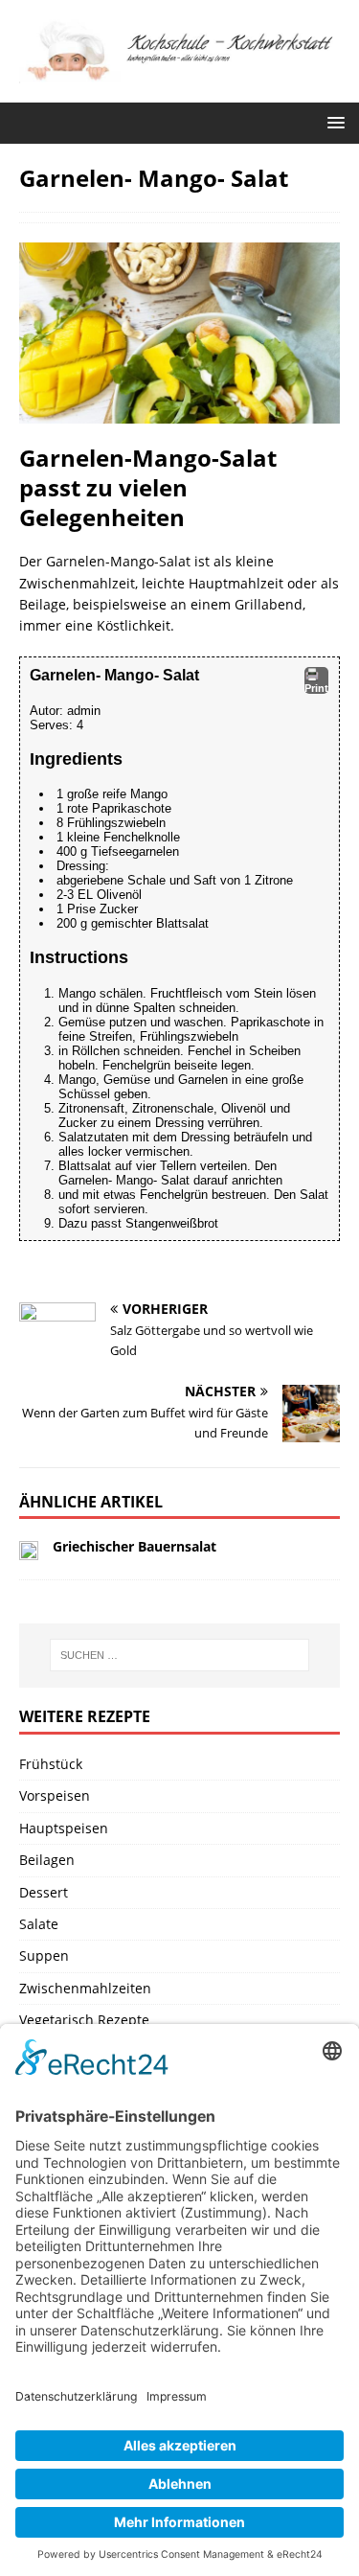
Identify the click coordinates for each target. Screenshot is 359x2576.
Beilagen (47, 1860)
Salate (39, 1924)
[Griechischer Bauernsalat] (29, 1549)
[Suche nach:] (180, 1655)
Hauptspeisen (64, 1828)
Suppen (44, 1955)
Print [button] (316, 688)
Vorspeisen (55, 1795)
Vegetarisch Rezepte (84, 2020)
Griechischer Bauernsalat (135, 1546)
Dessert (44, 1892)
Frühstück (51, 1764)
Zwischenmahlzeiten (85, 1988)
